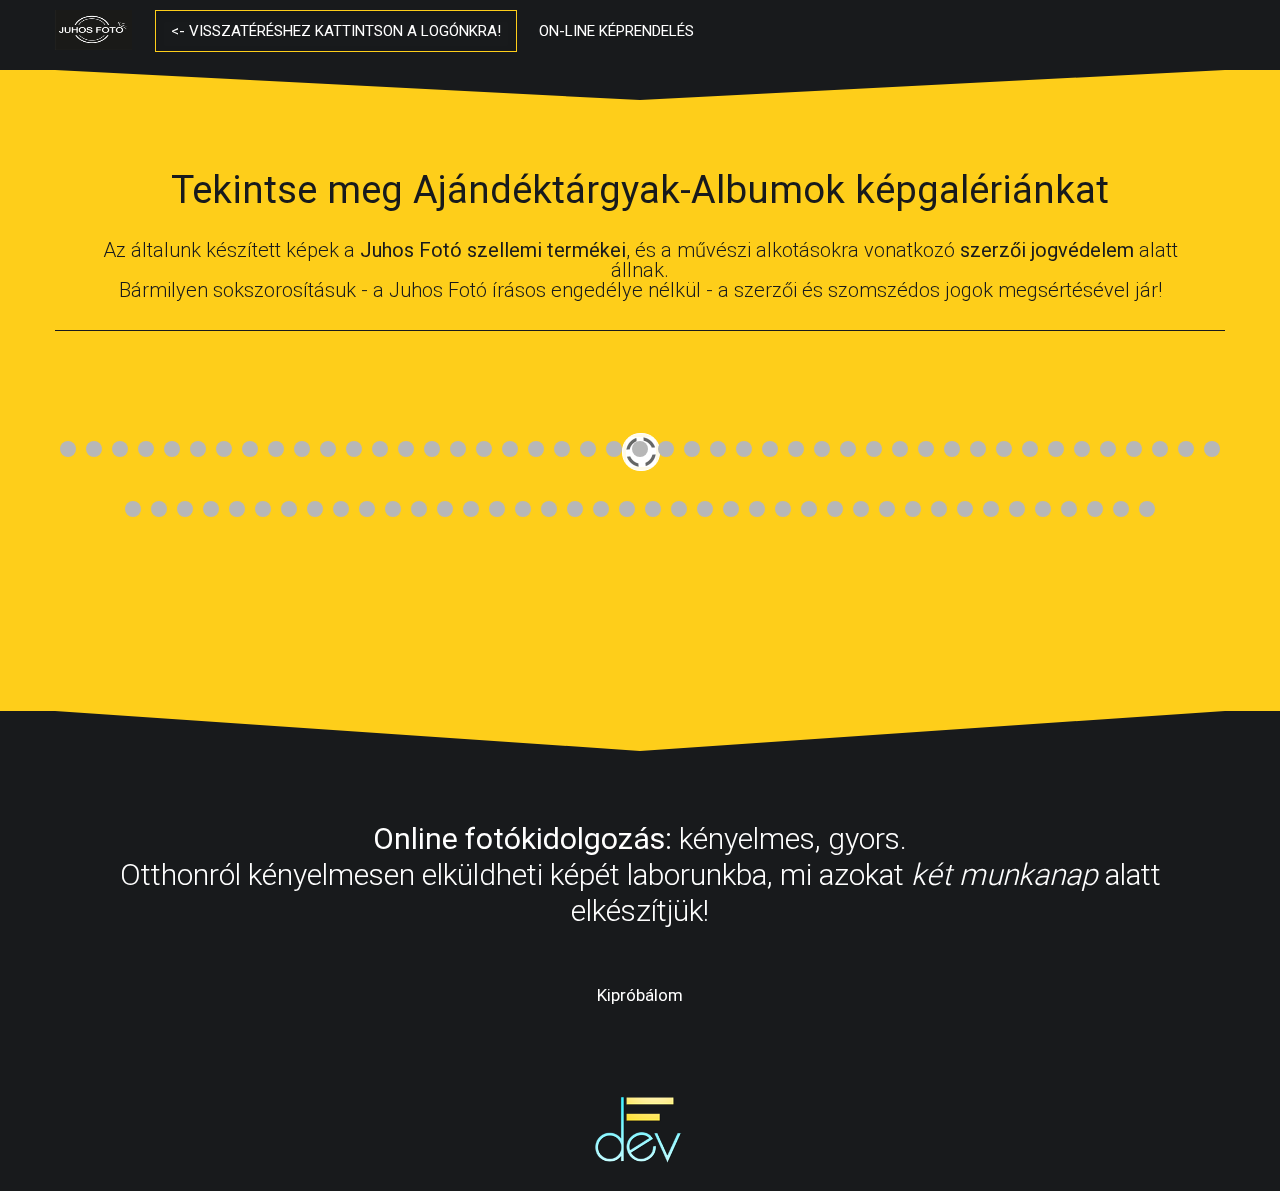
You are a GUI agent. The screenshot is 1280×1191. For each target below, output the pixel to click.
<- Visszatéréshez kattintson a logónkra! (336, 31)
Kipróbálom (640, 995)
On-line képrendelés (616, 31)
